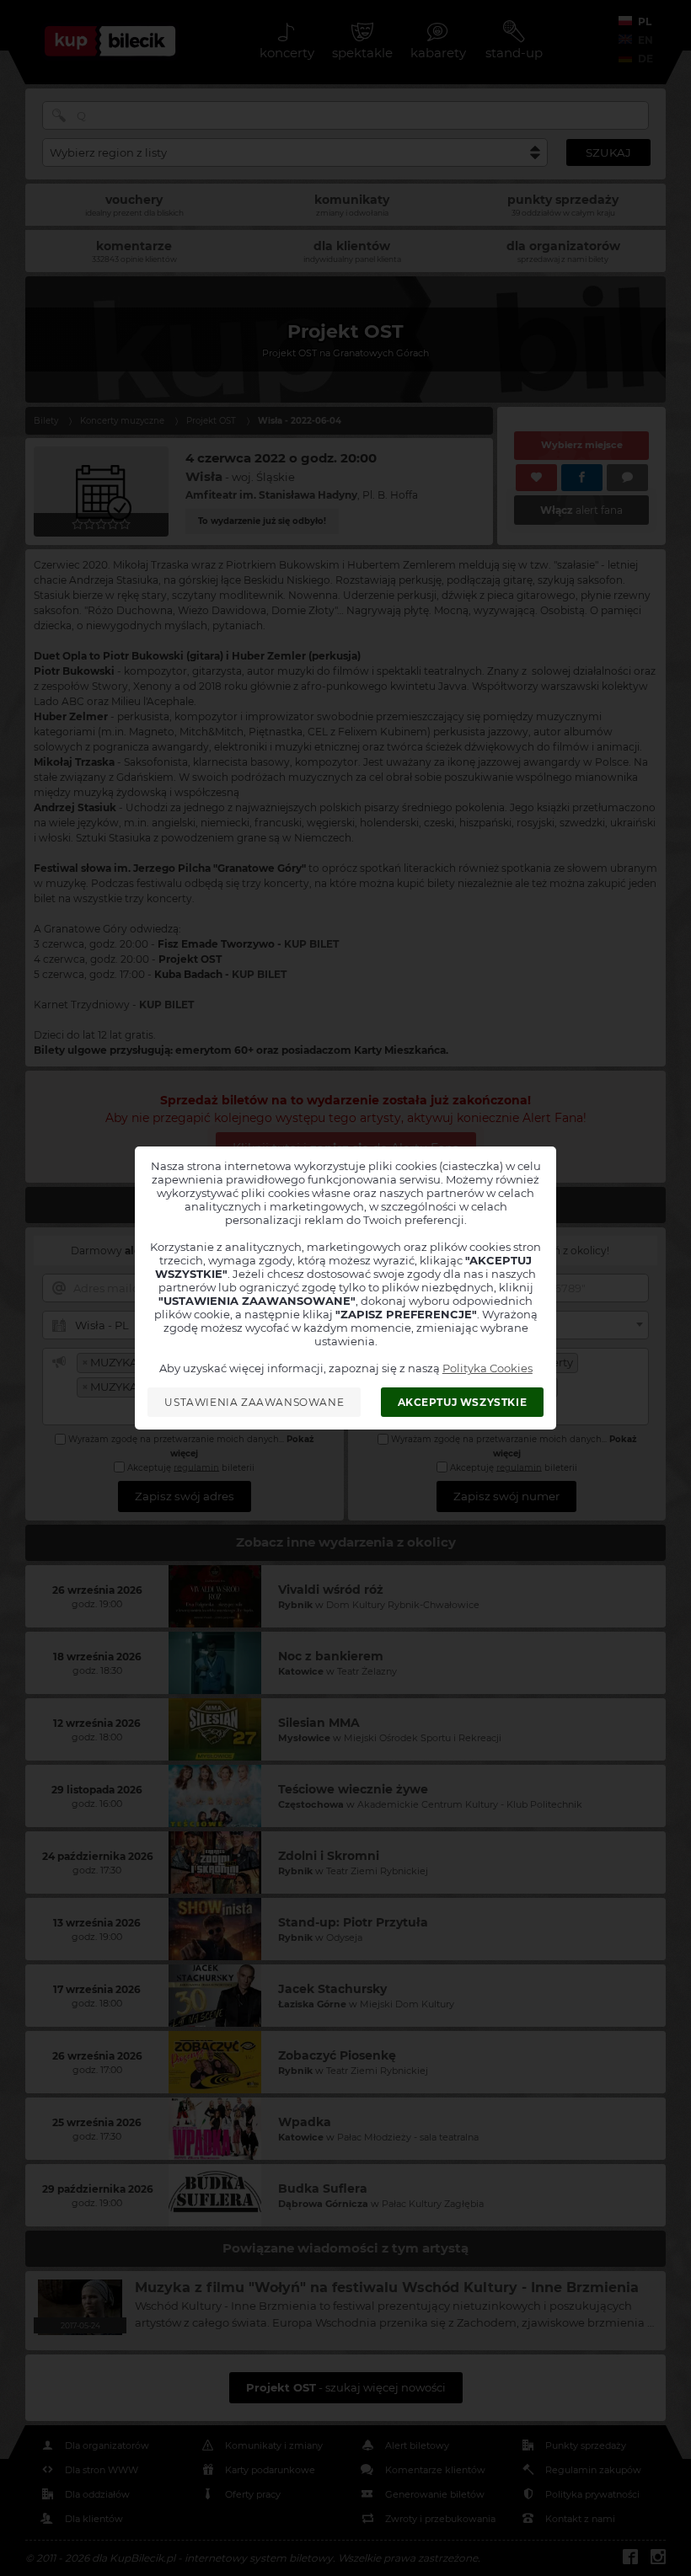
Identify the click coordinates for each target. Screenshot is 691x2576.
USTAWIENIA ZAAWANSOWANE (254, 1402)
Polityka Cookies (487, 1368)
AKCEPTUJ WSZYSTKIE (463, 1402)
